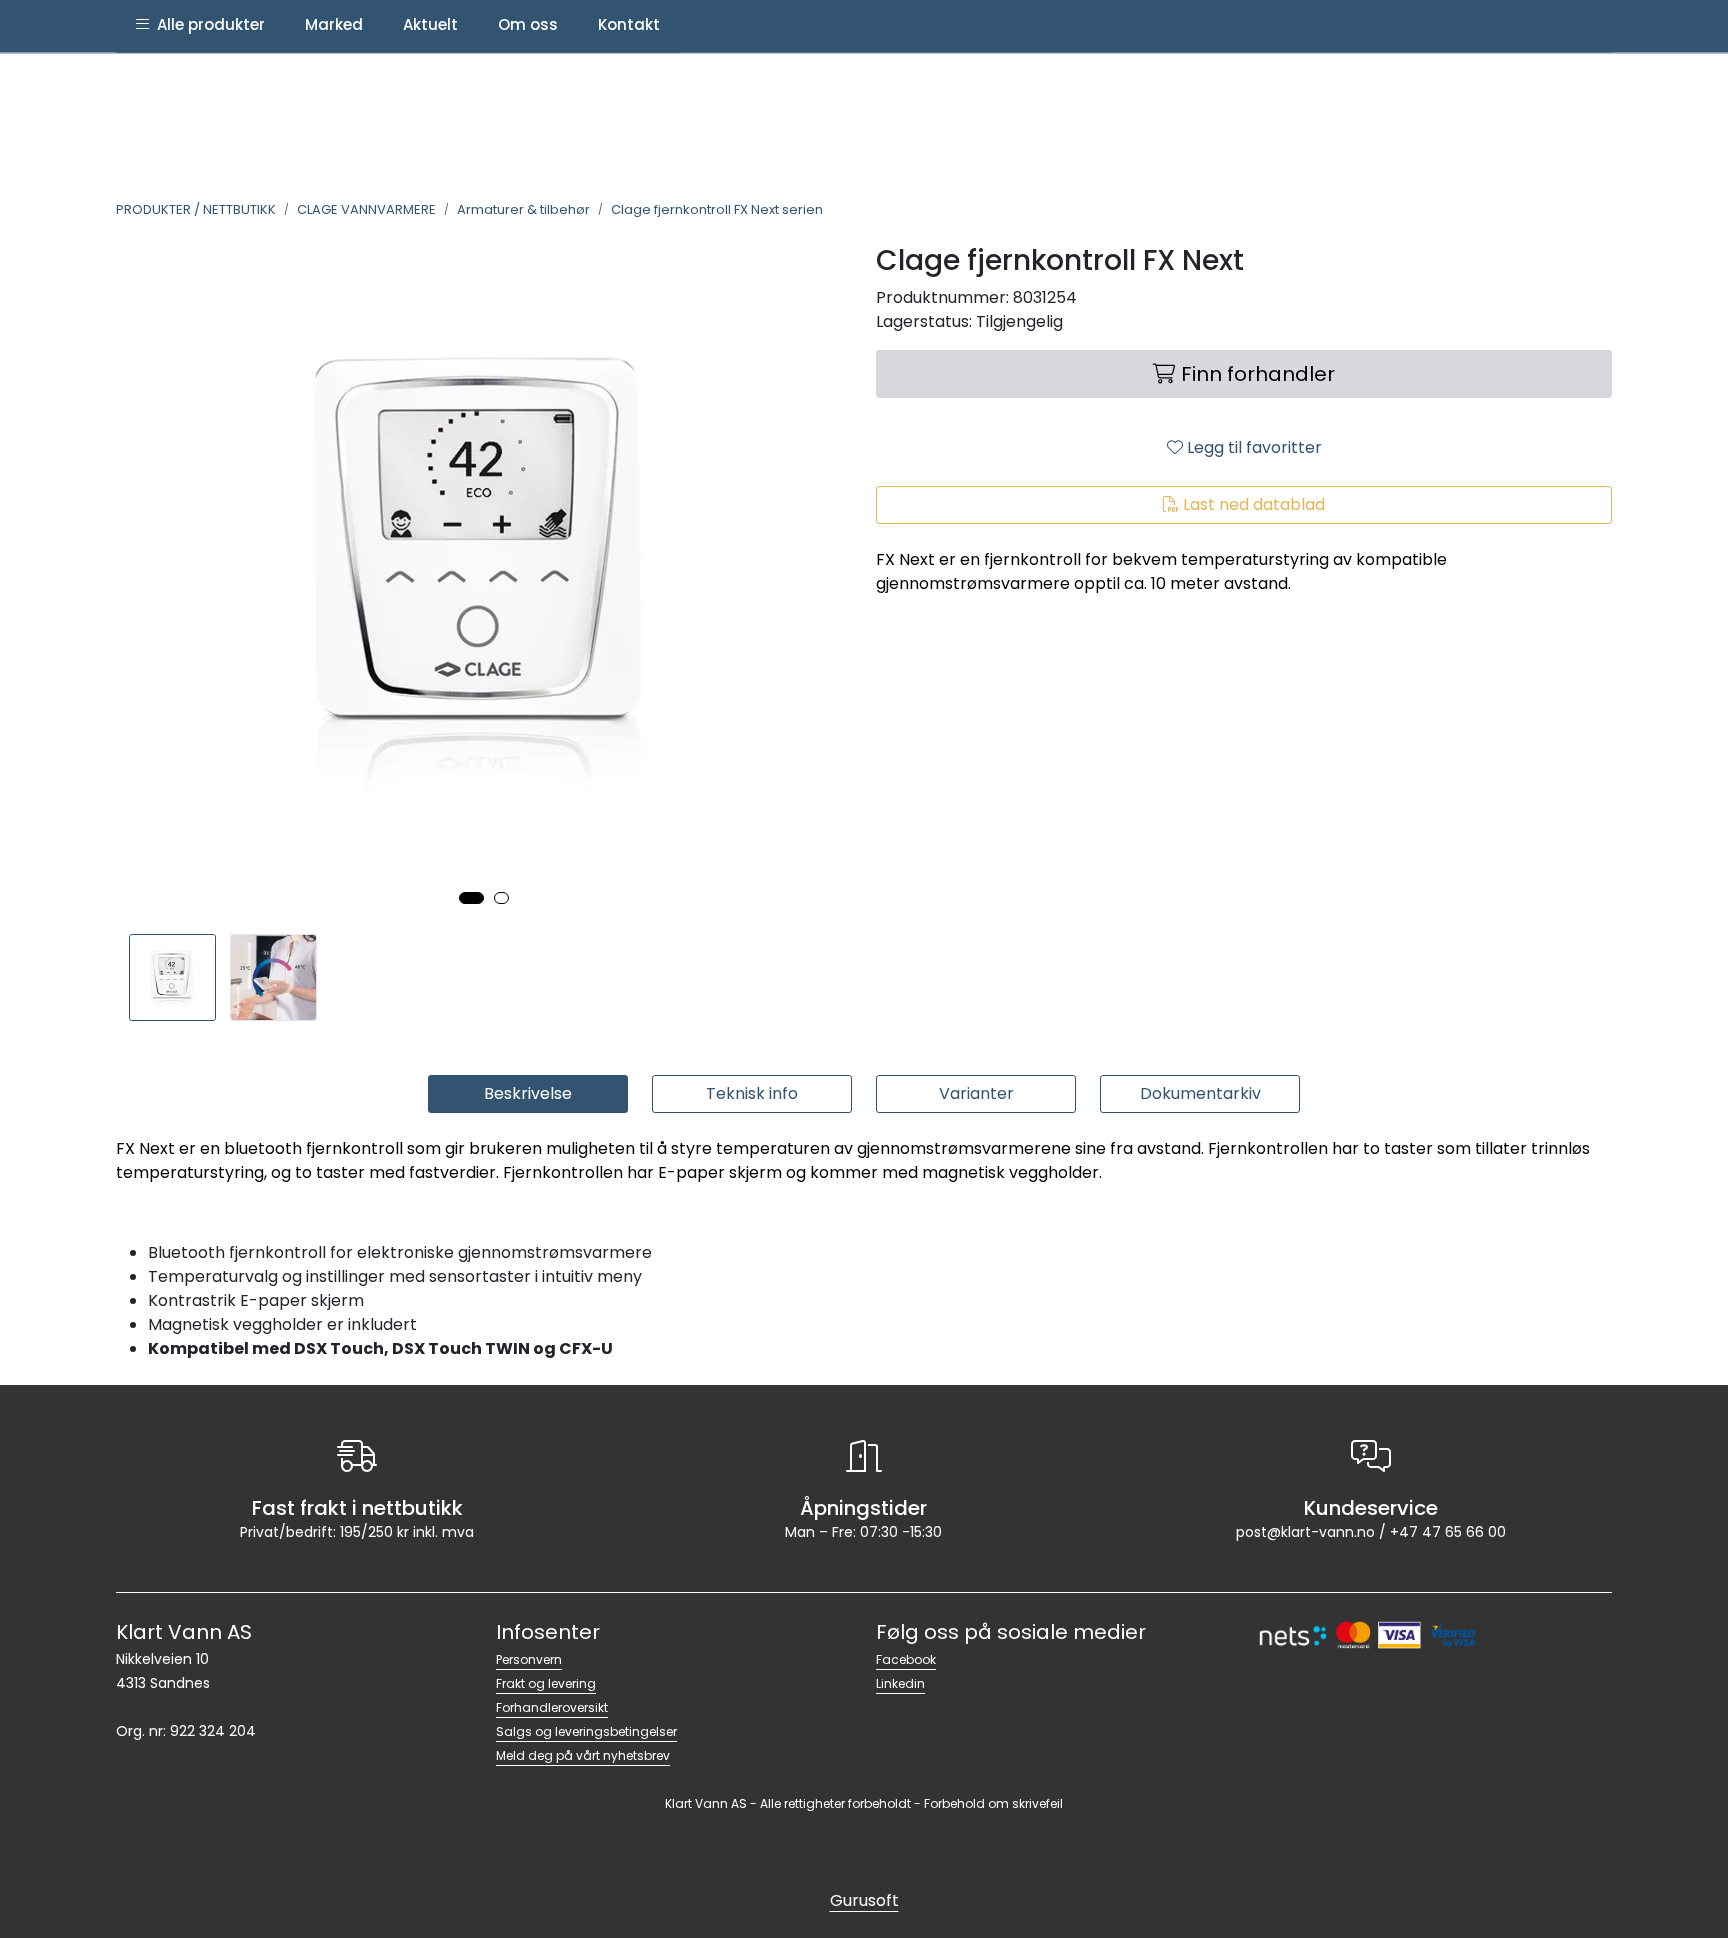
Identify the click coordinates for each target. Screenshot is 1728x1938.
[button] (471, 898)
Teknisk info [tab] (752, 1093)
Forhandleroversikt (552, 1707)
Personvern (529, 1659)
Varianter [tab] (976, 1093)
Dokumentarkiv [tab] (1200, 1093)
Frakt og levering (546, 1683)
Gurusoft (864, 1900)
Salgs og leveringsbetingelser (586, 1731)
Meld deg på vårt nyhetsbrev (583, 1755)
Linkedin (900, 1683)
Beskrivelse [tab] (528, 1093)
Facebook (906, 1659)
